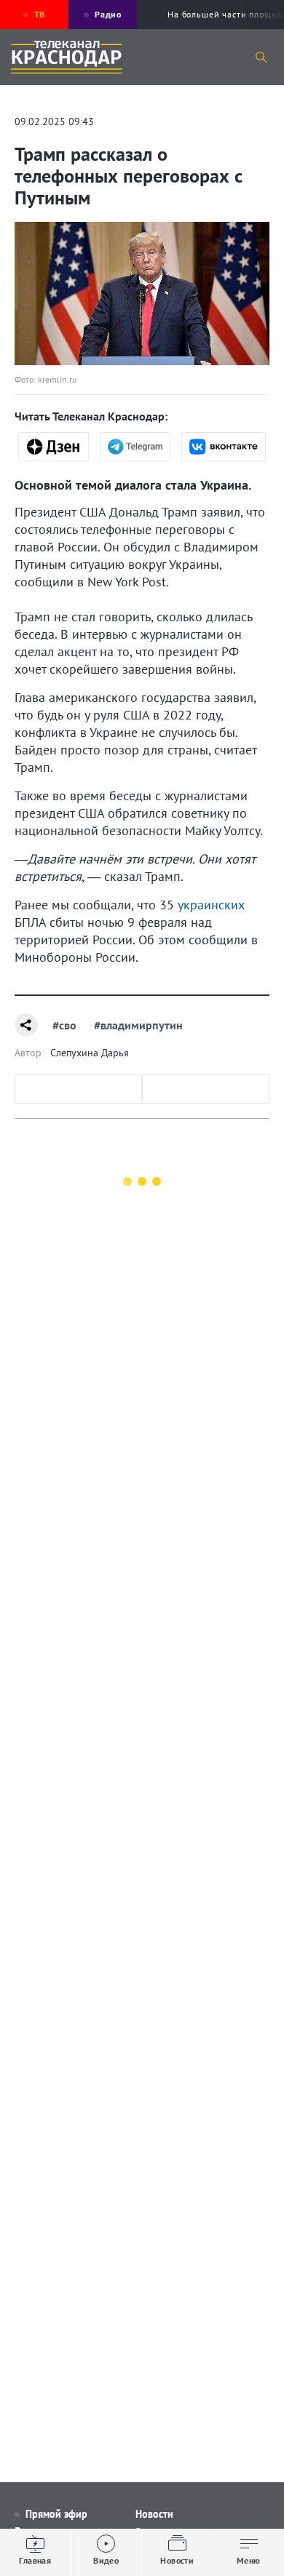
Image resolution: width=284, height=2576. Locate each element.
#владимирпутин (138, 1025)
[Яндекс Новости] (54, 447)
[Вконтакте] (224, 447)
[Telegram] (135, 447)
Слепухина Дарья (90, 1053)
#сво (64, 1025)
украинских (211, 905)
